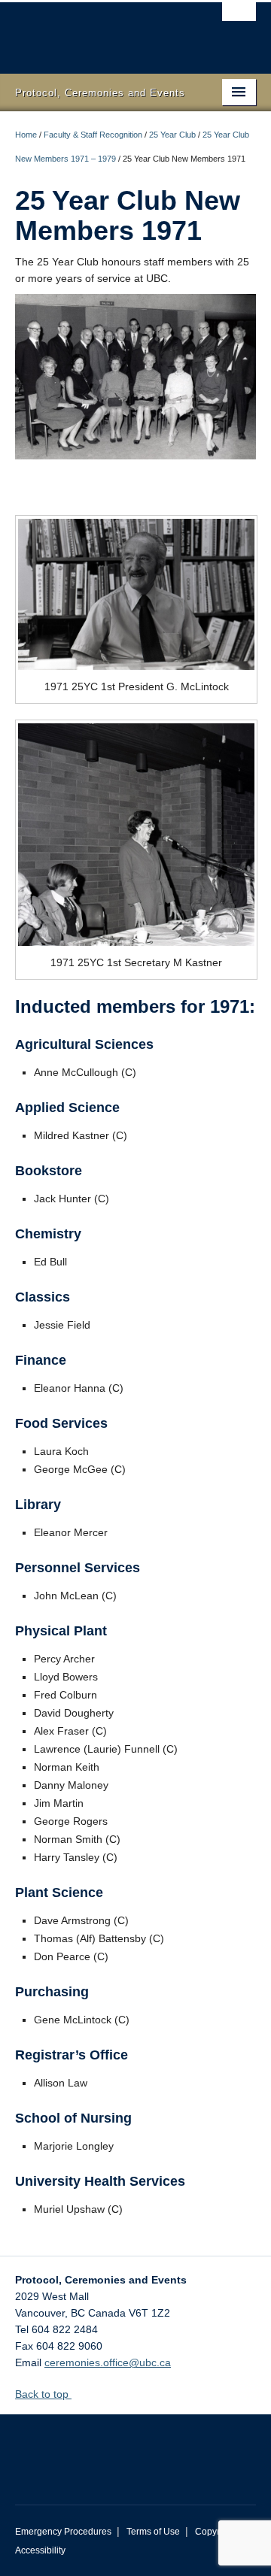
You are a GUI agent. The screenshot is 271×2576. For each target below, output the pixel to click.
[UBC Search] (239, 19)
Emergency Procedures (63, 2532)
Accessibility (40, 2550)
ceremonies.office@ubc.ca (108, 2362)
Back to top (43, 2394)
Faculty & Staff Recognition (93, 135)
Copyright (215, 2532)
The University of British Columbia (99, 31)
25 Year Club (172, 135)
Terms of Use (153, 2532)
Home (26, 135)
